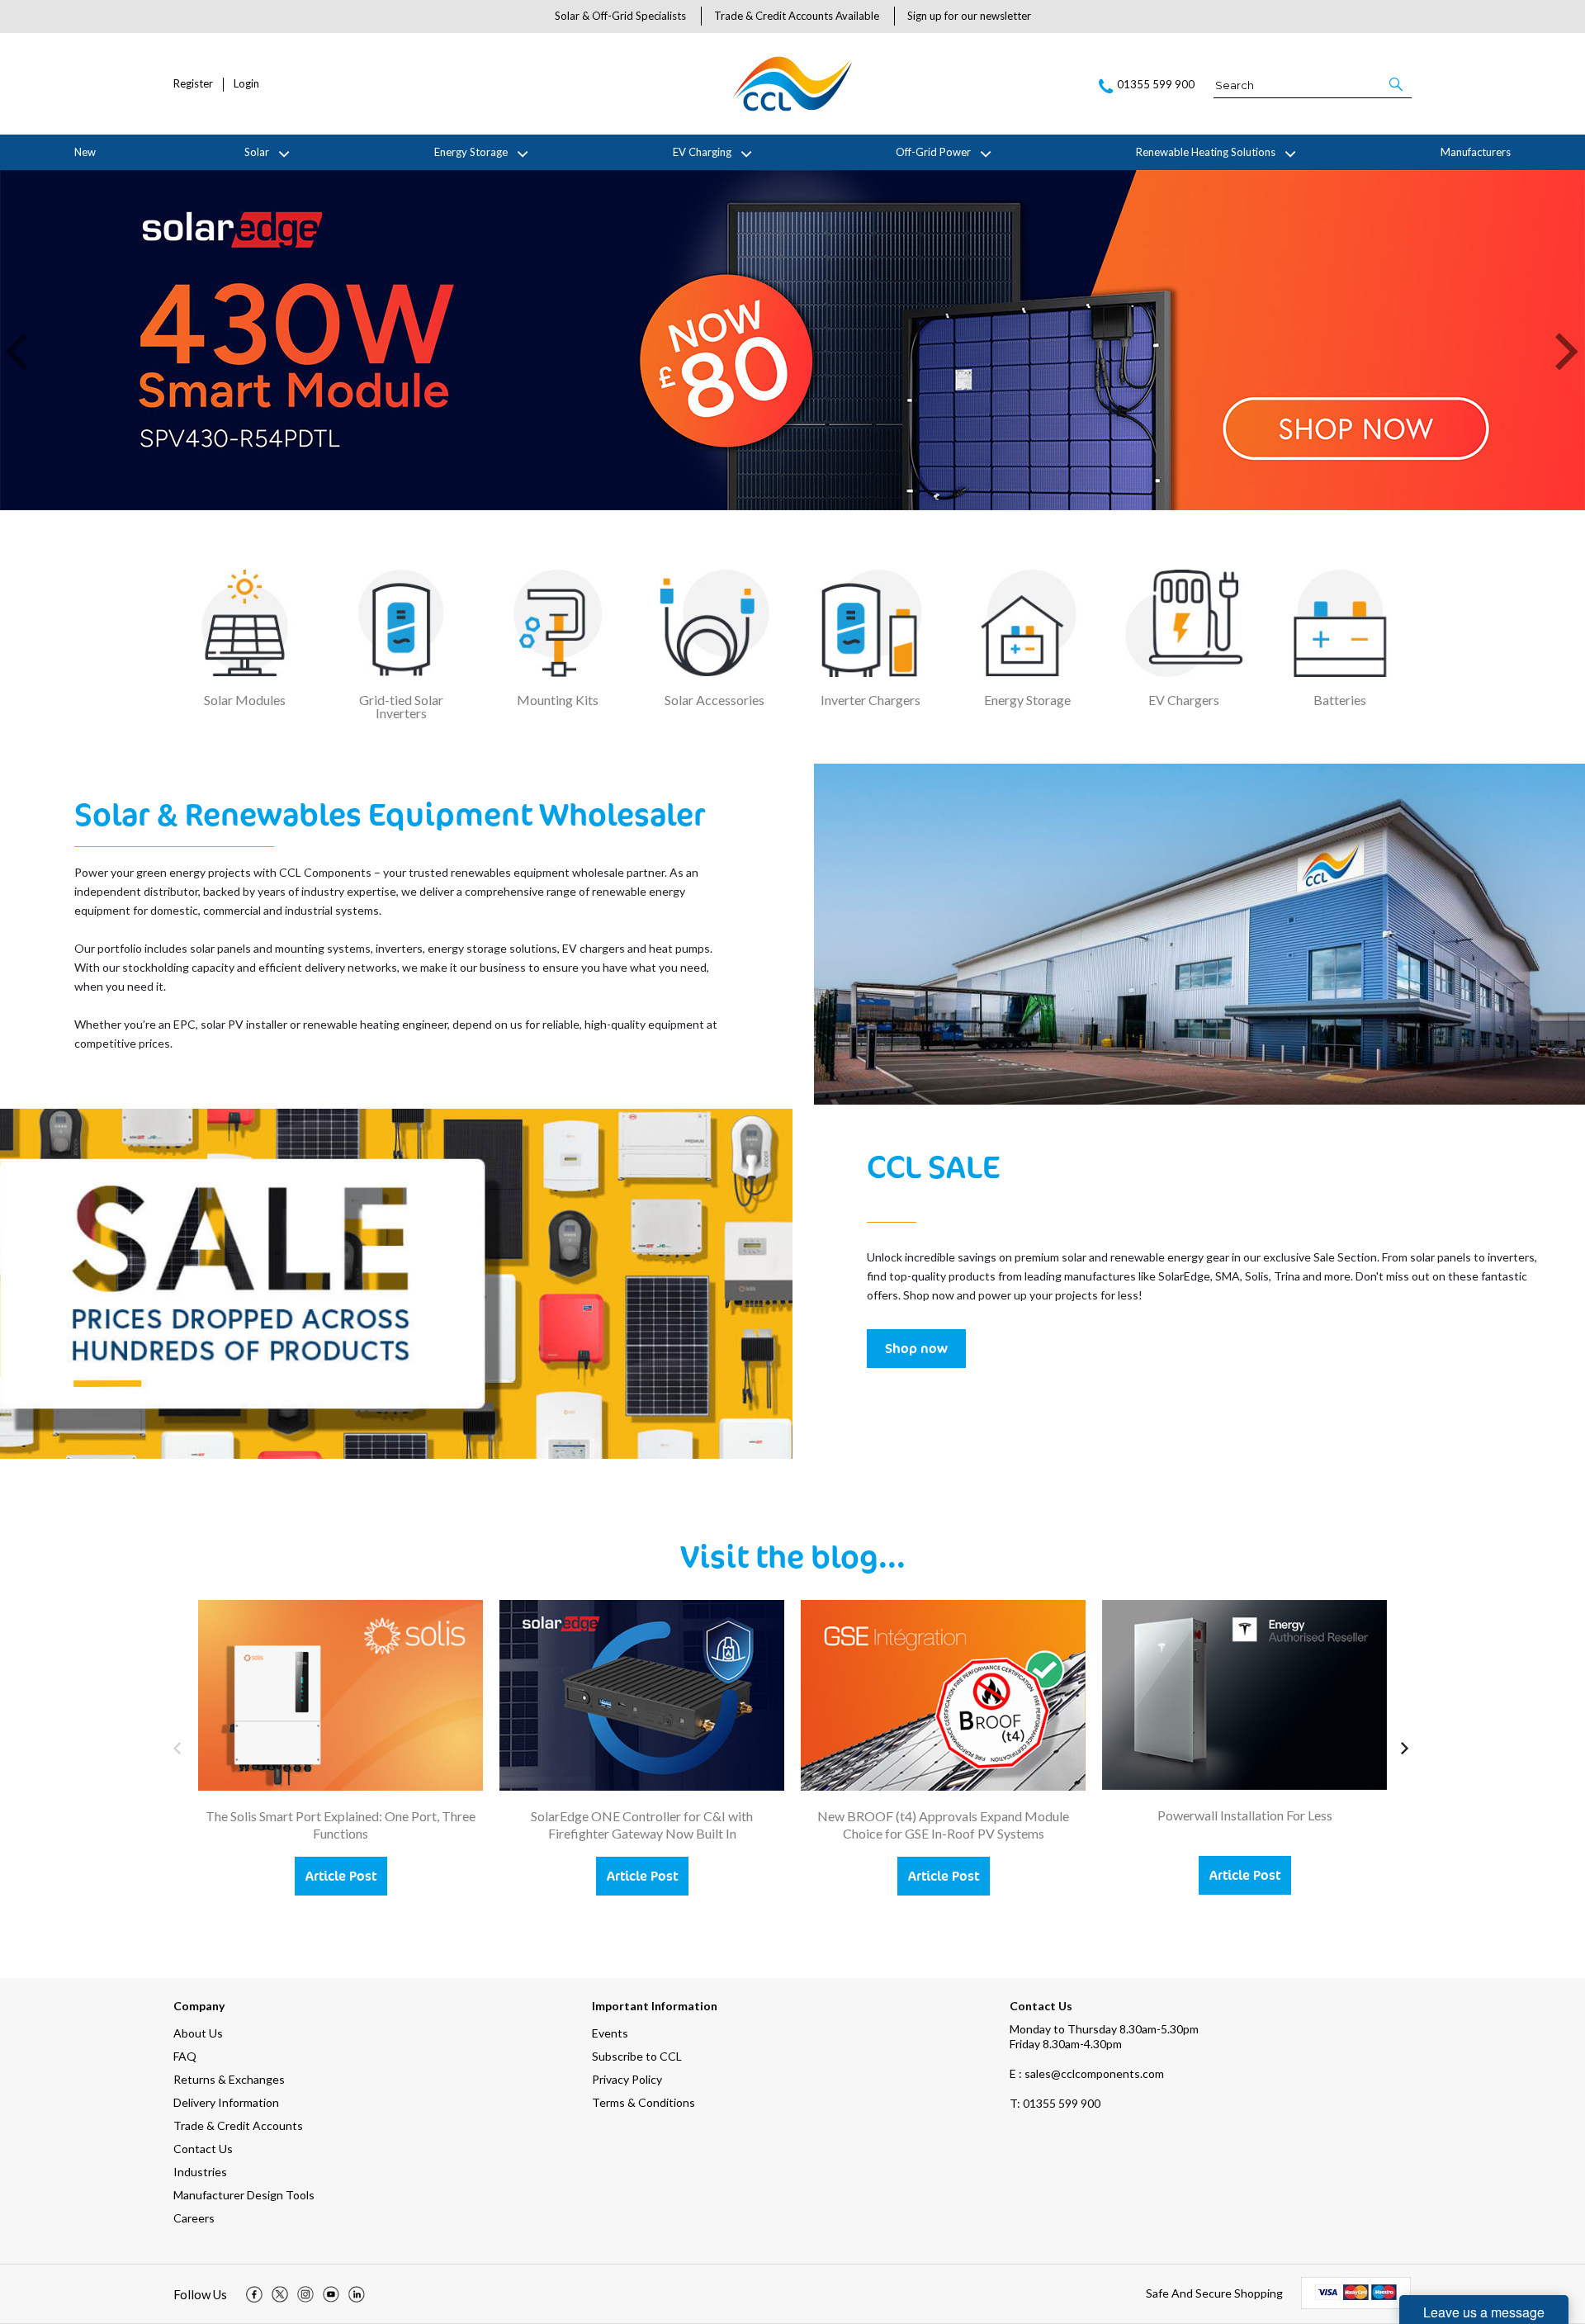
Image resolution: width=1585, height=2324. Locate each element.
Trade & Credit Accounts (238, 2125)
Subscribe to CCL (637, 2056)
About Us (198, 2033)
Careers (194, 2218)
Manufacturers (1476, 152)
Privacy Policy (627, 2079)
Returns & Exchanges (229, 2079)
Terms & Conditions (643, 2102)
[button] (1397, 84)
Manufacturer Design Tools (244, 2195)
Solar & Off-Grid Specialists (620, 16)
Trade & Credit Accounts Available (797, 16)
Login (246, 84)
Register (193, 84)
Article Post (341, 1876)
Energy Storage (471, 152)
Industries (200, 2172)
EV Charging (702, 152)
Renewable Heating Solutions (1206, 152)
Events (610, 2033)
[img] (254, 2294)
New (85, 152)
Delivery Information (226, 2102)
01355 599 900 (1055, 2103)
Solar (257, 152)
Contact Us (203, 2149)
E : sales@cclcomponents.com (1087, 2073)
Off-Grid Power (933, 152)
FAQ (185, 2056)
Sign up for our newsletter (969, 16)
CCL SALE (933, 1166)
